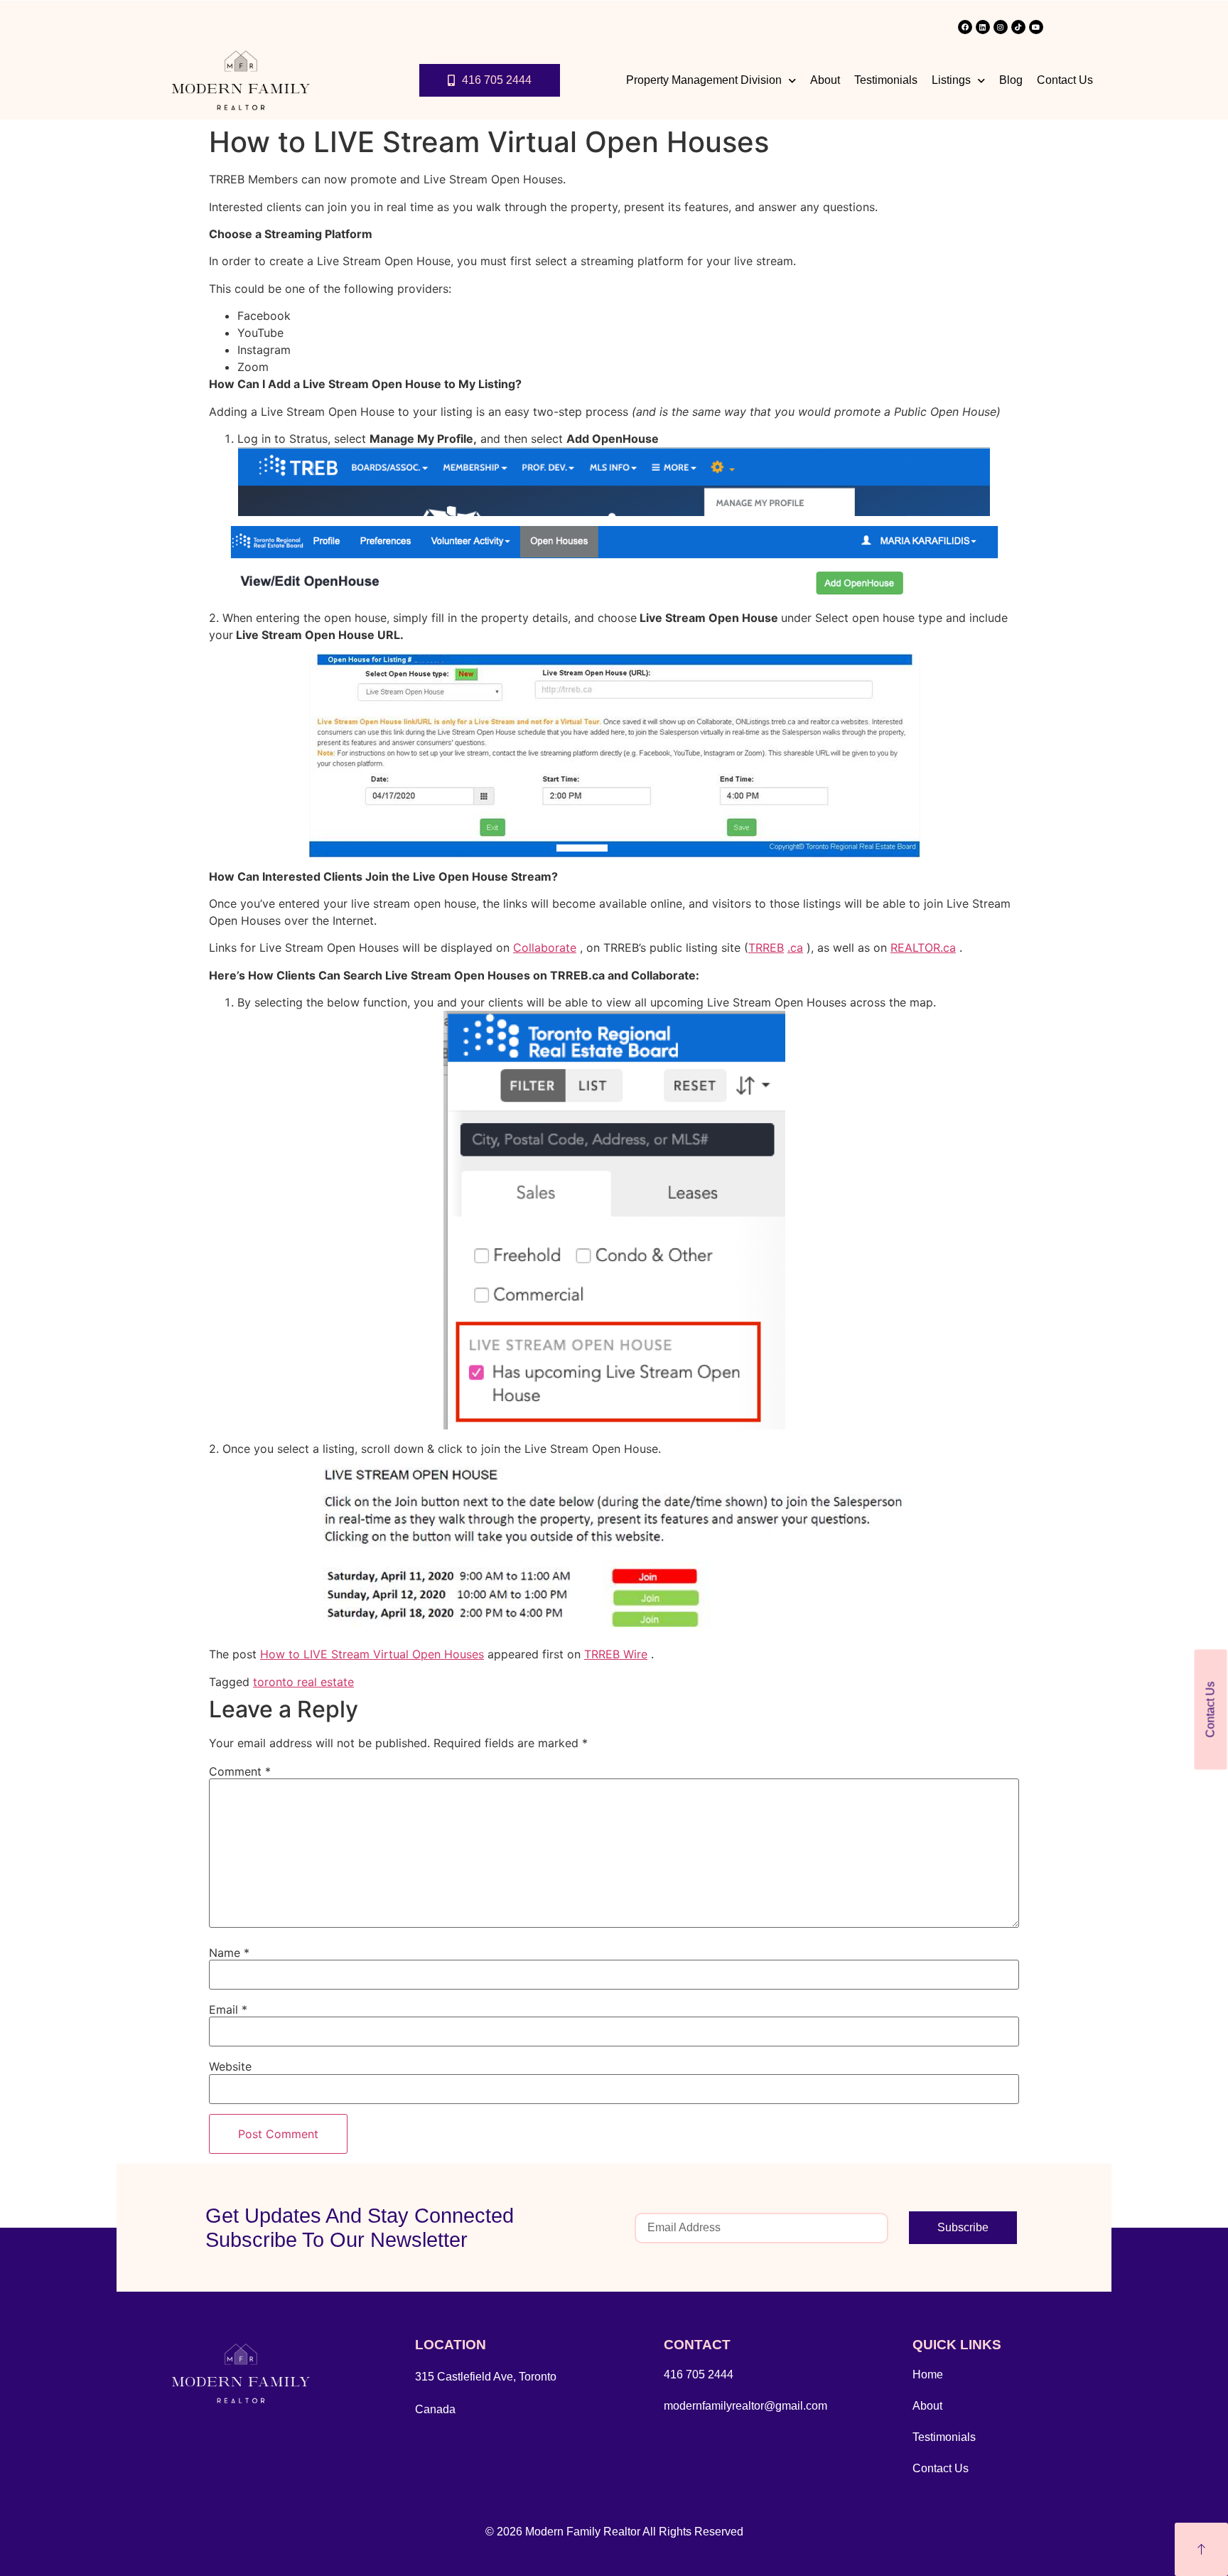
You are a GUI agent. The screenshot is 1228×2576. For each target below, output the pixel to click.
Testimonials (886, 80)
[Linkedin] (983, 27)
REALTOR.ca (923, 948)
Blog (1011, 80)
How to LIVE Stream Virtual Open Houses (372, 1654)
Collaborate (545, 948)
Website (230, 2066)
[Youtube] (1036, 27)
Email (228, 2009)
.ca (795, 948)
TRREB (766, 948)
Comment (240, 1771)
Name (229, 1953)
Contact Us (1065, 80)
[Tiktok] (1018, 27)
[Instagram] (1001, 27)
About (825, 80)
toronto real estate (303, 1682)
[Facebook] (965, 27)
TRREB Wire (616, 1654)
